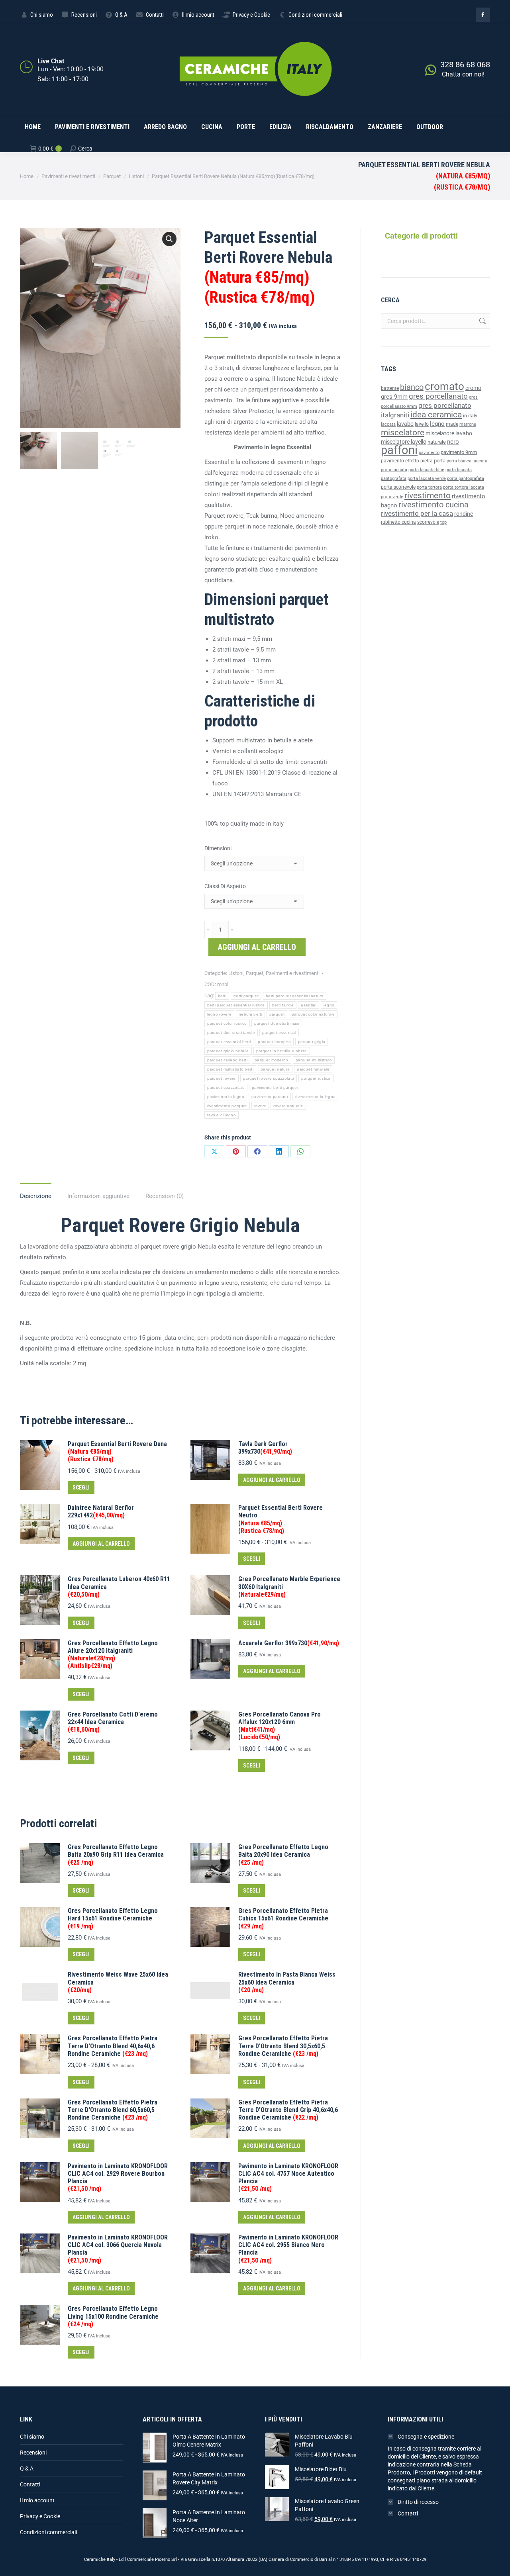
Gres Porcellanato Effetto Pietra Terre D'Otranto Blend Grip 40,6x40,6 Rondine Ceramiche (288, 2110)
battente (390, 388)
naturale (437, 442)
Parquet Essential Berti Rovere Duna (117, 1451)
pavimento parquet (270, 1097)
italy (473, 416)
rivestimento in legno (315, 1097)
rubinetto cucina (398, 522)
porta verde (392, 497)
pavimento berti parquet (275, 1087)
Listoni (236, 973)
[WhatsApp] (300, 1151)
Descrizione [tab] (36, 1196)
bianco (412, 387)
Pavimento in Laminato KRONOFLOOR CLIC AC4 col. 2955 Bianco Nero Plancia (288, 2249)
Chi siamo (32, 2437)
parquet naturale (313, 1069)
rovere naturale (288, 1106)
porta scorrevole (398, 487)
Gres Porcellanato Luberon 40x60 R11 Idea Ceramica (119, 1587)
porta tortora (429, 487)
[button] (169, 239)
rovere (260, 1106)
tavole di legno (222, 1115)
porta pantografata (466, 479)
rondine (464, 514)
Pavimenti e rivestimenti (293, 973)
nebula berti (250, 1014)
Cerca (482, 321)
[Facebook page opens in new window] (483, 15)
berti (222, 996)
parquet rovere (222, 1078)
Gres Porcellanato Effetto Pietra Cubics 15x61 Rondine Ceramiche (283, 1918)
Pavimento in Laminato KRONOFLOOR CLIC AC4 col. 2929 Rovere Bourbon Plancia (118, 2178)
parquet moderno (272, 1060)
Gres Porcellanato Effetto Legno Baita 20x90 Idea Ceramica (283, 1855)
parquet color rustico (227, 1023)
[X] (214, 1151)
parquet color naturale (313, 1014)
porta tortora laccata (464, 487)
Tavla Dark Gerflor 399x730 (265, 1448)
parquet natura (275, 1069)
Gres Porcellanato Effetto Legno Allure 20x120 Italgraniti (113, 1655)
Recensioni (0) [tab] (165, 1196)
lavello (422, 424)
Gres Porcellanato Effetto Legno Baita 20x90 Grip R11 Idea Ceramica (116, 1855)
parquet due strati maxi (277, 1023)
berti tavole (283, 1005)
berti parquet (246, 996)
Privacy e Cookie (40, 2516)
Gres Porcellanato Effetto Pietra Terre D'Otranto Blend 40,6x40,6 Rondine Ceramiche (113, 2046)
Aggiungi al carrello (257, 947)
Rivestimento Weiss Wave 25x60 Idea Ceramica (118, 1982)
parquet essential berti (229, 1042)
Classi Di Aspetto (225, 886)
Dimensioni (218, 848)
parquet (277, 1014)
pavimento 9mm (459, 452)
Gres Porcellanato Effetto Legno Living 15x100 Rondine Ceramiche (113, 2316)
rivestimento (428, 495)
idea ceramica (436, 415)
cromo (473, 388)
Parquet (255, 973)
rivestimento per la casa (417, 513)
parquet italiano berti (228, 1060)
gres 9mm (394, 397)
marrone (468, 424)
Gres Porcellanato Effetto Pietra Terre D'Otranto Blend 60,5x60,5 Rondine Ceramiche (113, 2110)
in (465, 416)
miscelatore (403, 432)
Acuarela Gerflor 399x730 (289, 1643)
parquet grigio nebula (228, 1051)
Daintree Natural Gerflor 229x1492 (101, 1511)
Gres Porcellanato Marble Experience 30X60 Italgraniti (289, 1587)
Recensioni (33, 2453)
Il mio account (37, 2500)
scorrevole (428, 522)
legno (329, 1005)
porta (440, 461)
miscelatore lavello (404, 442)
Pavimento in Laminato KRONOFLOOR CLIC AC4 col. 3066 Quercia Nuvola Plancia (118, 2249)
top (443, 522)
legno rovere (220, 1014)
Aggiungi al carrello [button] (272, 1480)
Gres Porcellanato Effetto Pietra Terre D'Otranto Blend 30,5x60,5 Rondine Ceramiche (283, 2046)
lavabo (405, 424)
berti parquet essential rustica (236, 1005)
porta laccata (394, 470)
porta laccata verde (427, 479)
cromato (444, 386)
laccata (388, 424)
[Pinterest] (236, 1151)
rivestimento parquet (227, 1106)
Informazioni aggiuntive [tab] (98, 1196)
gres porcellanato (438, 396)
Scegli (81, 1488)
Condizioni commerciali (48, 2532)
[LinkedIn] (279, 1151)
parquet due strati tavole (231, 1033)
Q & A (27, 2468)
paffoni (399, 450)
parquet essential (279, 1033)
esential (308, 1005)
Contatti (30, 2484)
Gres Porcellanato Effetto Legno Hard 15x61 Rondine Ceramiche (113, 1918)
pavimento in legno (226, 1097)
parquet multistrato (314, 1060)
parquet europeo (274, 1042)
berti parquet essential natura (295, 996)
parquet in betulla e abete (282, 1051)
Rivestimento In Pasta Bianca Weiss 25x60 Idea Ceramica (287, 1982)
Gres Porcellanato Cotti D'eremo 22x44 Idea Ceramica (113, 1722)
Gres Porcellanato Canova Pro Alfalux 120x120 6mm (280, 1726)
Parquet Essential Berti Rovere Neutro (280, 1519)
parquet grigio (312, 1042)
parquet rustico (316, 1078)
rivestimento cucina (433, 505)
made (452, 424)
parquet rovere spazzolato (269, 1078)
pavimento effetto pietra (407, 461)
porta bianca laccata (467, 461)
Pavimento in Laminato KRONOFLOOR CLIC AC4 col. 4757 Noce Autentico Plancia (288, 2178)
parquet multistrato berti (230, 1069)
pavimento (429, 452)
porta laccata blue (426, 470)
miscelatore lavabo (449, 434)
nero (453, 442)
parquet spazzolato (226, 1087)
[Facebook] (257, 1151)
